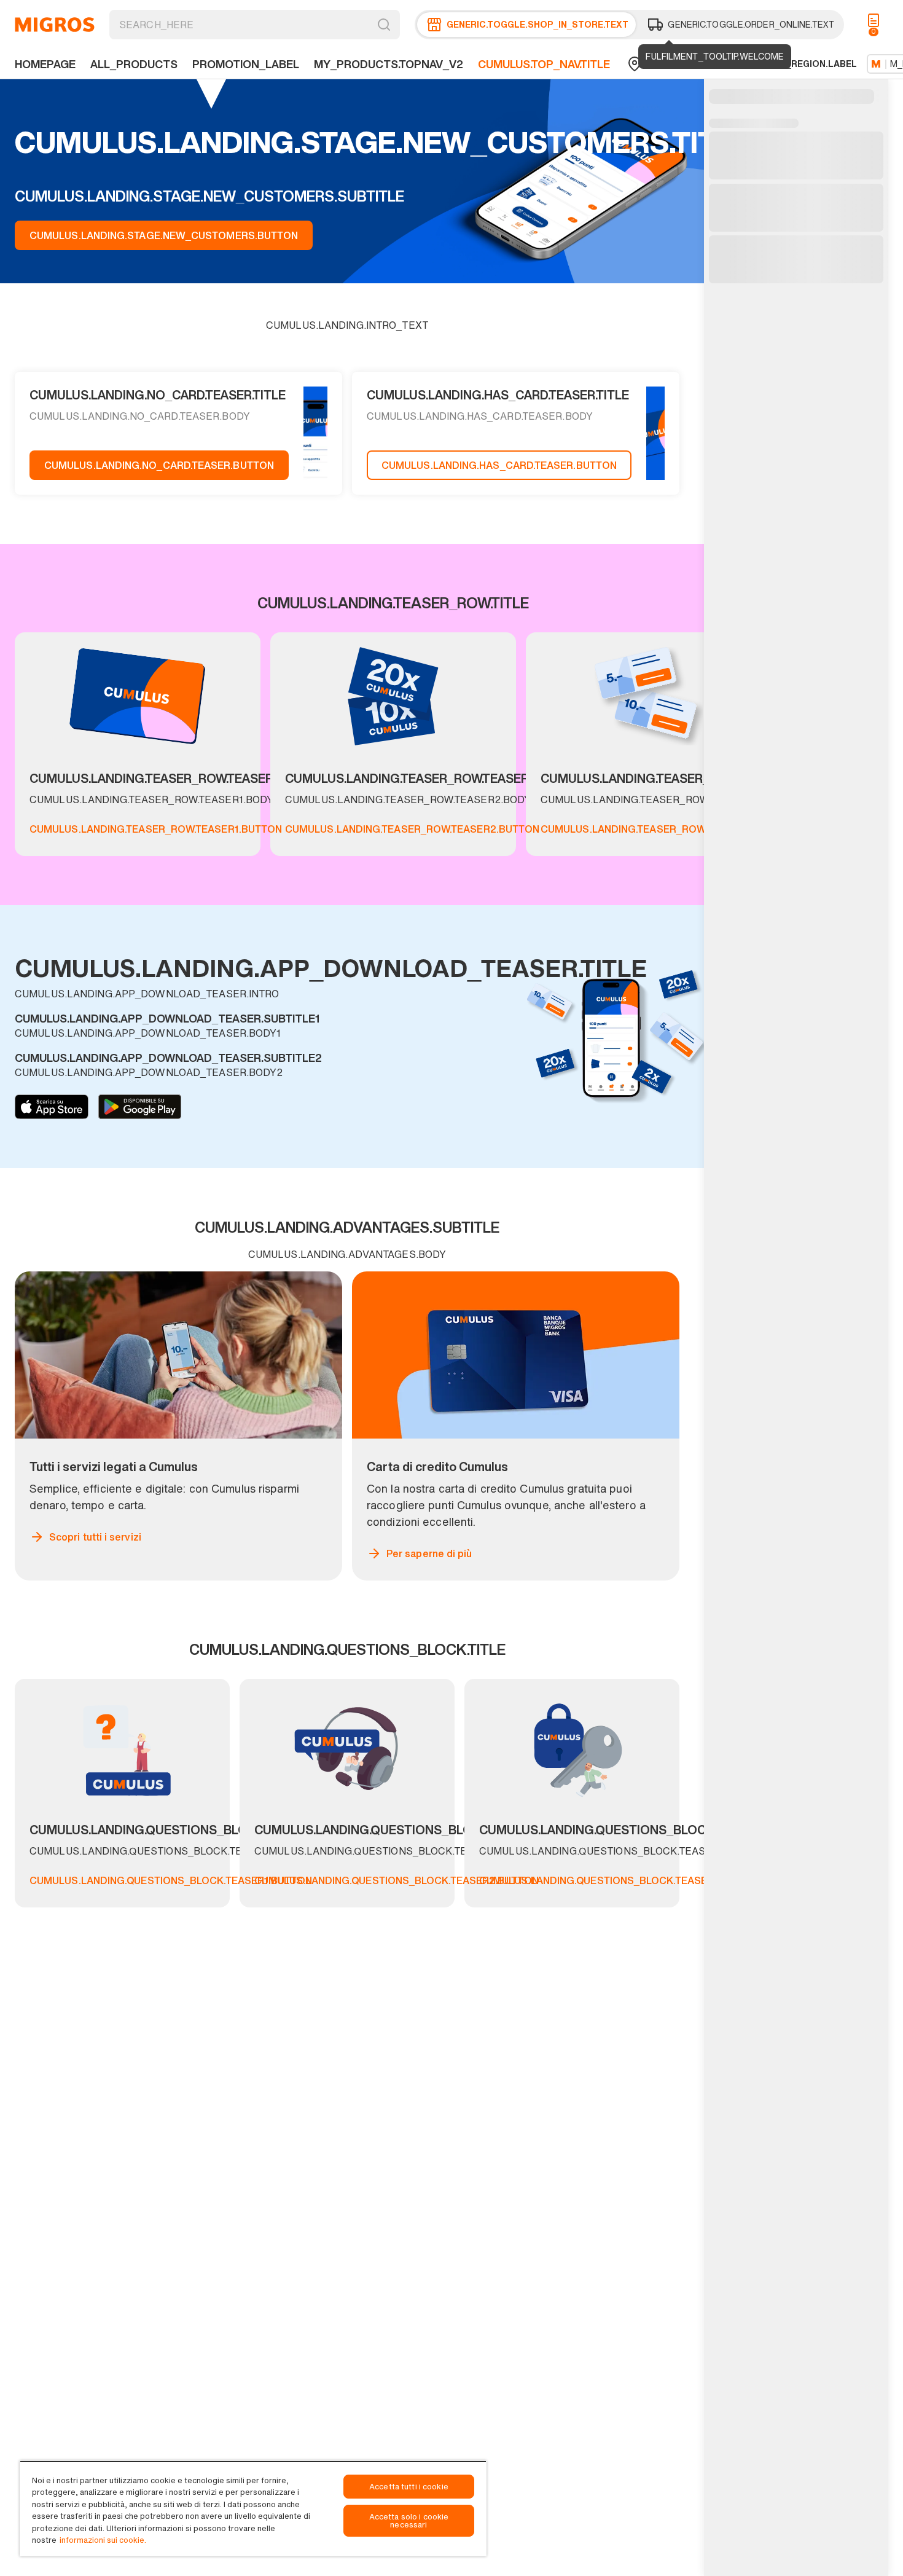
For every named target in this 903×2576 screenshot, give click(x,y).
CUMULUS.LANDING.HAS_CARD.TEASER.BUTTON (499, 465)
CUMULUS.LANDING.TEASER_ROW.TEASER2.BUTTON (412, 829)
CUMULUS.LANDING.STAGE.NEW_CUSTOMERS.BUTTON (164, 235)
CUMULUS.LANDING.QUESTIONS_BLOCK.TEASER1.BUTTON (171, 1880)
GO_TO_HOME (55, 25)
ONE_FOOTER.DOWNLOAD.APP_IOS (52, 1107)
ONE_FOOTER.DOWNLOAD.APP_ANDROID (140, 1107)
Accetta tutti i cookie (409, 2487)
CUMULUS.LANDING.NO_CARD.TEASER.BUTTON (159, 465)
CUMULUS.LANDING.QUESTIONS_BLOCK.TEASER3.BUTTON (622, 1880)
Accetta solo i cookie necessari (409, 2521)
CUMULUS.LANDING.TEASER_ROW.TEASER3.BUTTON (668, 829)
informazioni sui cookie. (103, 2540)
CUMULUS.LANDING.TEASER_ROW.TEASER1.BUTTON (156, 829)
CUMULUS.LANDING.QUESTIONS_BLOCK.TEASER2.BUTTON (397, 1880)
